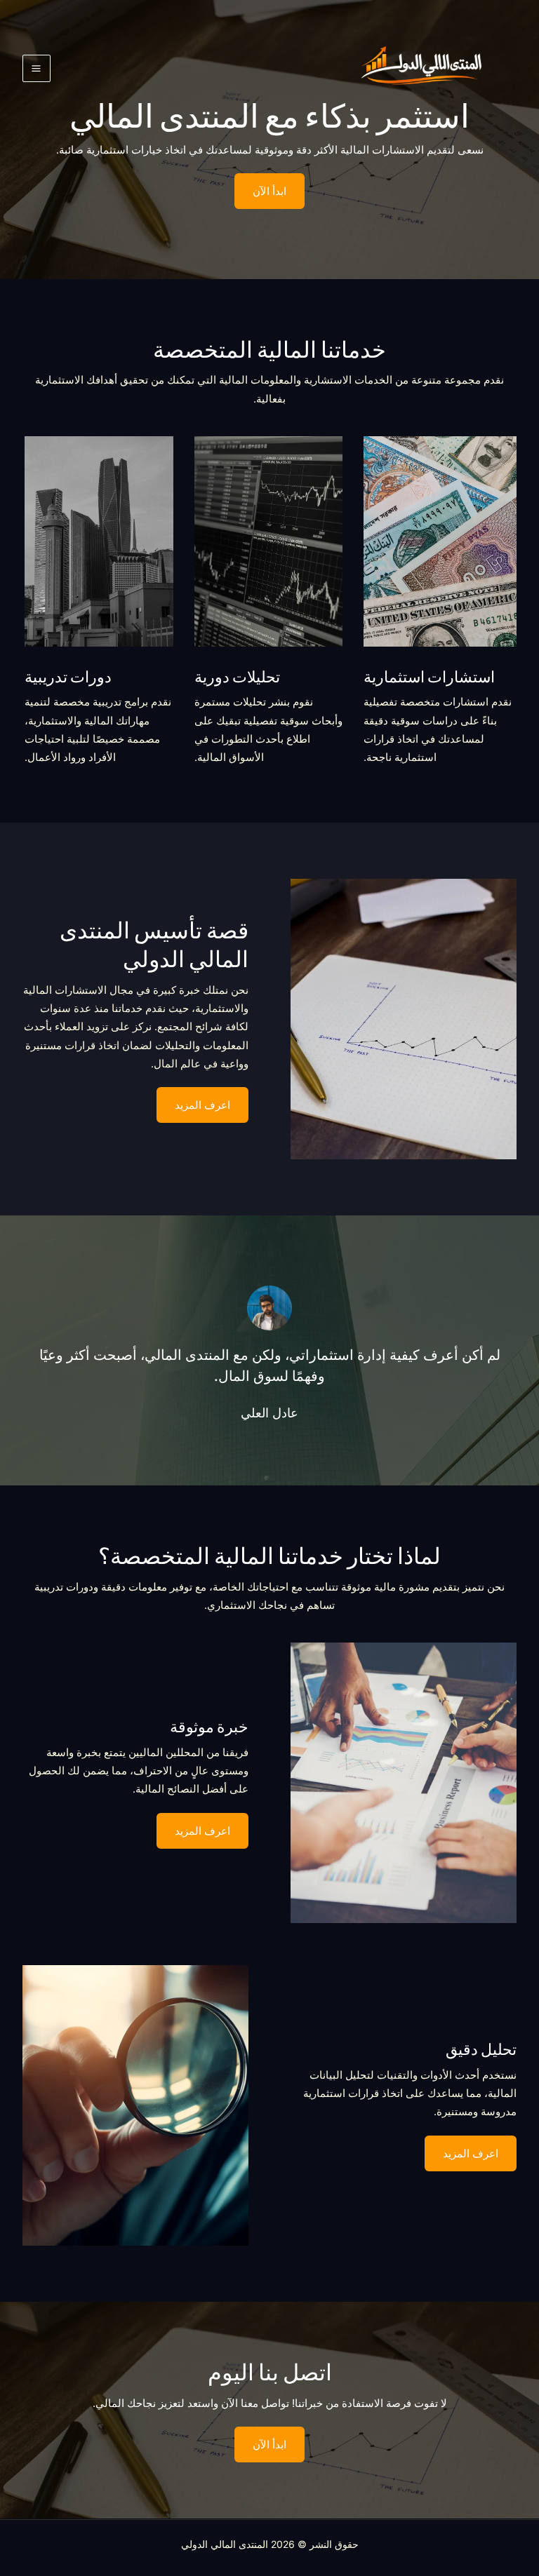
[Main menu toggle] (36, 69)
